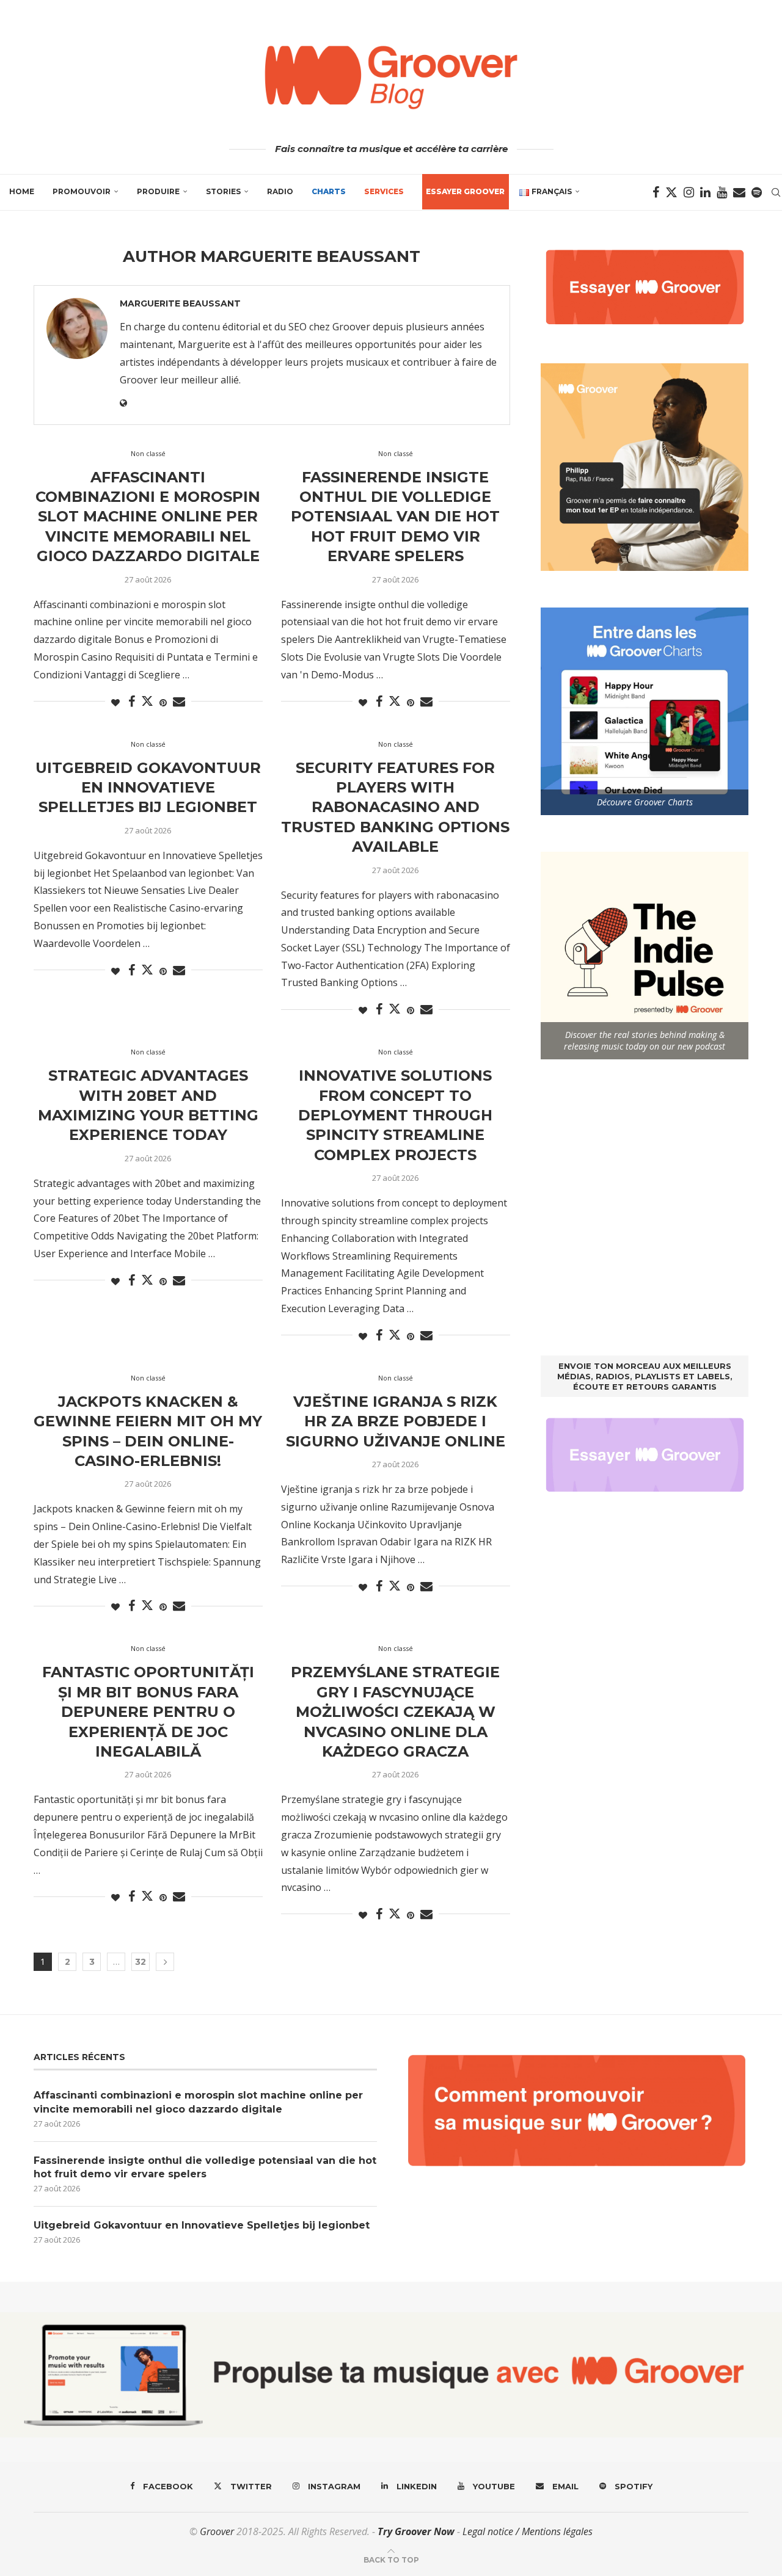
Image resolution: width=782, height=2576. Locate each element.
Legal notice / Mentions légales (528, 2531)
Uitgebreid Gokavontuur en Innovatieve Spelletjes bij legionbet (148, 788)
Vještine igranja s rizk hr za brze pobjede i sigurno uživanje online (396, 1421)
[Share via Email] (179, 702)
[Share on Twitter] (147, 701)
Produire (158, 191)
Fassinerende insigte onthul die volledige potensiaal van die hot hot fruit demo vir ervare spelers (395, 517)
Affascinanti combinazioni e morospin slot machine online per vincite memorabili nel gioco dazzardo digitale (148, 517)
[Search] (776, 192)
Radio (280, 191)
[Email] (739, 192)
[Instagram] (689, 192)
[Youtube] (722, 192)
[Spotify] (757, 192)
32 (141, 1962)
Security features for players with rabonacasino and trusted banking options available (395, 807)
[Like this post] (115, 702)
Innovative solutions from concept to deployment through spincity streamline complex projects (395, 1115)
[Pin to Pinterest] (163, 702)
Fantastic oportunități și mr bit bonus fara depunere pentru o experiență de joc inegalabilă (148, 1712)
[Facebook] (656, 192)
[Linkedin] (705, 192)
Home (22, 191)
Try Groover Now (416, 2531)
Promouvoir (82, 191)
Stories (223, 191)
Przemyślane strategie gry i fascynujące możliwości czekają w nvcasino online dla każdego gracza (395, 1712)
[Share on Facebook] (132, 702)
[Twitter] (671, 192)
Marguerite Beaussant (180, 303)
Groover (217, 2531)
